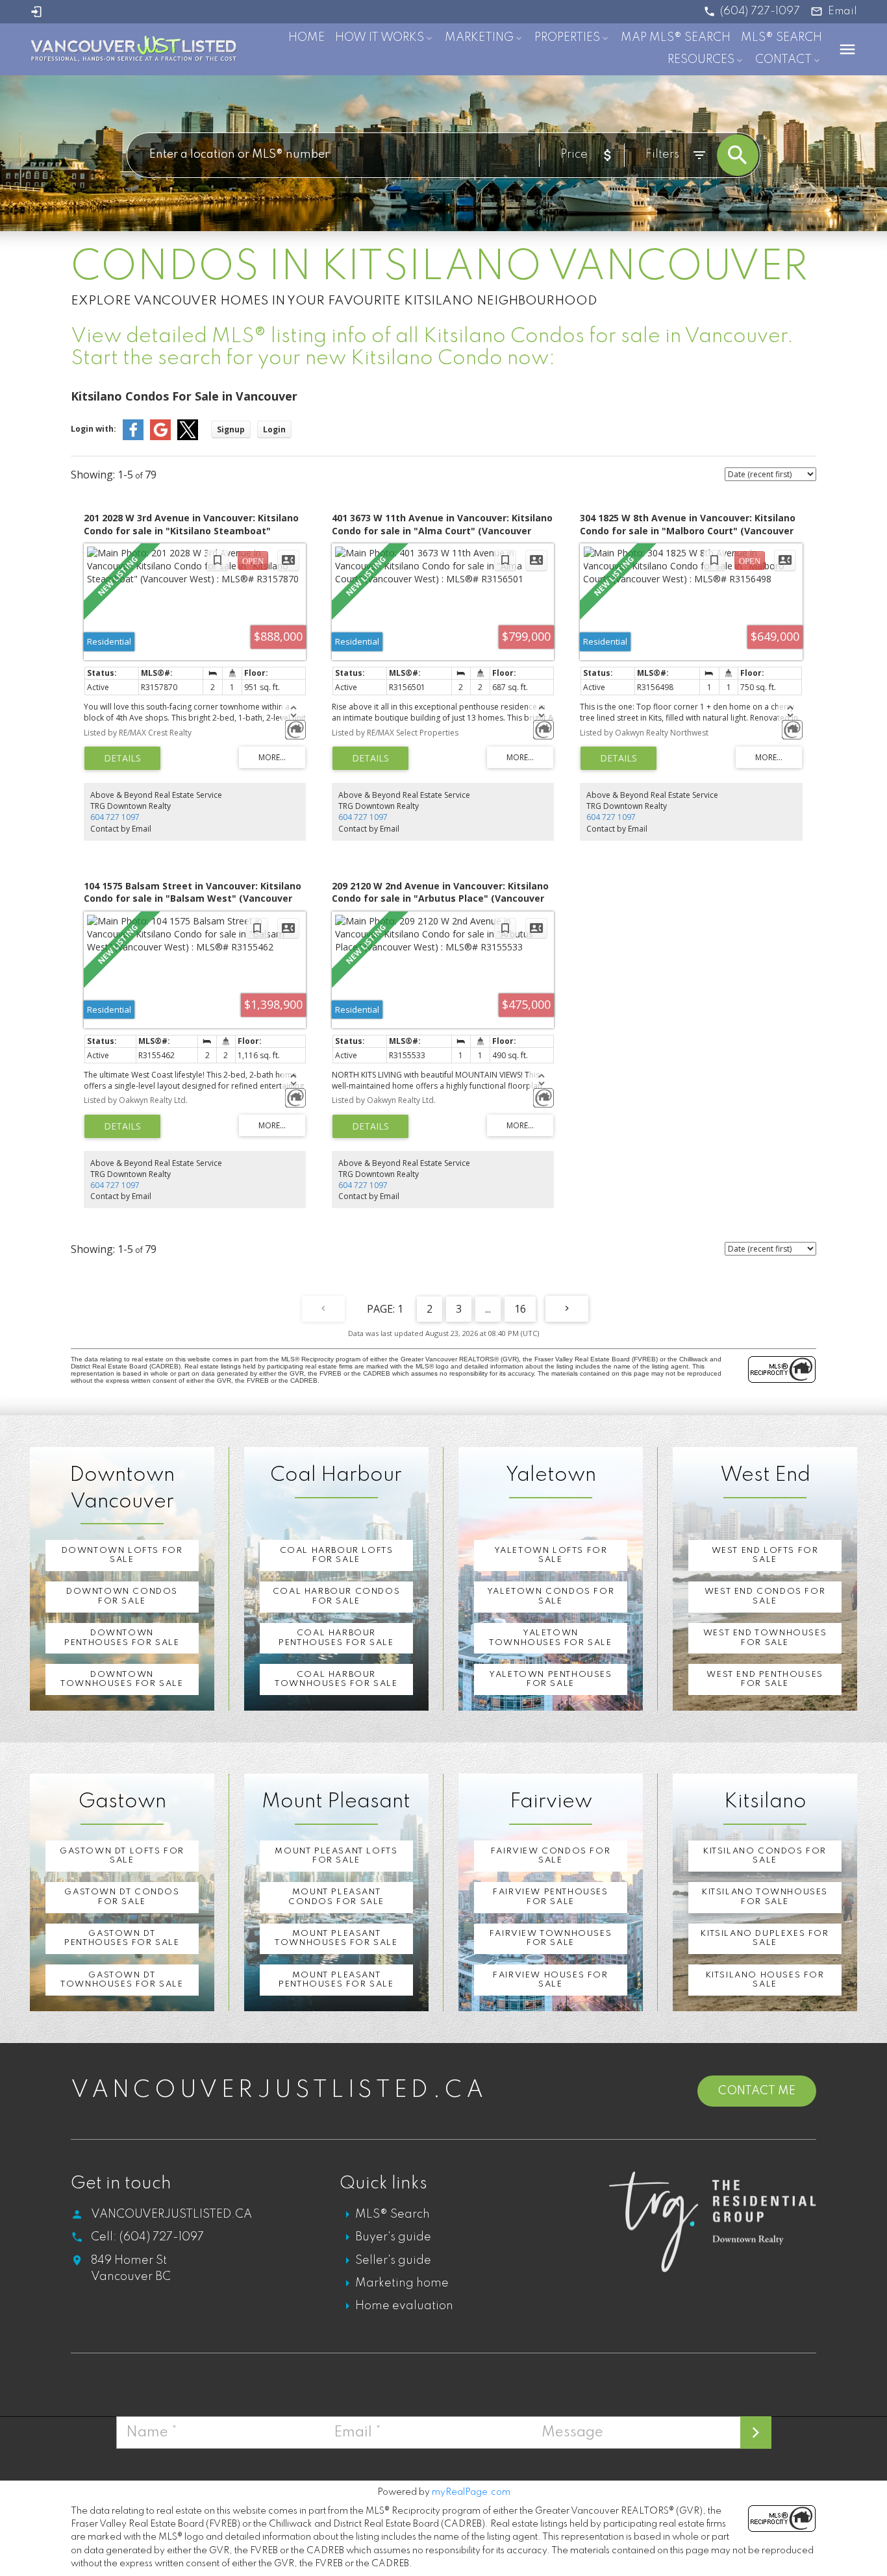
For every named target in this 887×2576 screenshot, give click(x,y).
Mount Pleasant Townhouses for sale (336, 1938)
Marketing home (402, 2283)
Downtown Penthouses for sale (122, 1638)
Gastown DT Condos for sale (122, 1897)
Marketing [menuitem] (479, 38)
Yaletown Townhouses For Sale (550, 1638)
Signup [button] (231, 429)
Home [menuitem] (306, 38)
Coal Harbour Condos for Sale (336, 1596)
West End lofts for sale (765, 1555)
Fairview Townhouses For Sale (551, 1938)
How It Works (380, 38)
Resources (701, 60)
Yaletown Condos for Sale (551, 1596)
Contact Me (757, 2091)
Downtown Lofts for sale (122, 1555)
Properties (567, 38)
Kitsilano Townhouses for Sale (765, 1897)
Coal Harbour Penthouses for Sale (336, 1638)
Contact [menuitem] (783, 60)
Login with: (94, 429)
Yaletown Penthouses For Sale (550, 1679)
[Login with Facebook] (133, 437)
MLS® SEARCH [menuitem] (781, 38)
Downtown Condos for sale (122, 1596)
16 (520, 1309)
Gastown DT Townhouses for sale (122, 1980)
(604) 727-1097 (760, 11)
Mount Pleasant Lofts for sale (336, 1856)
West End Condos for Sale (765, 1596)
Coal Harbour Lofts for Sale (337, 1555)
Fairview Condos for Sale (551, 1856)
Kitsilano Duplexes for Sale (765, 1938)
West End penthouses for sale (765, 1679)
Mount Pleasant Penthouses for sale (336, 1980)
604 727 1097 (115, 817)
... (488, 1309)
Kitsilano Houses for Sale (765, 1980)
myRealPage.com (471, 2492)
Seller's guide (393, 2260)
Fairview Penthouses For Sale (550, 1897)
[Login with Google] (160, 437)
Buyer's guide (393, 2237)
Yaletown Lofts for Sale (551, 1555)
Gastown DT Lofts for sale (122, 1856)
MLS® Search (393, 2214)
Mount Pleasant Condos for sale (336, 1897)
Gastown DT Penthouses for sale (122, 1938)
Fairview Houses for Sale (550, 1980)
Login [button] (274, 429)
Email (843, 11)
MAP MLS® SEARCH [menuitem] (676, 38)
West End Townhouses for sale (765, 1638)
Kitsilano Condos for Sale (765, 1856)
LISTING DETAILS (122, 758)
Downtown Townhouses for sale (122, 1679)
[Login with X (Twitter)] (188, 437)
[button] (752, 11)
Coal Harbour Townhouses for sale (336, 1679)
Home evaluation (404, 2306)
